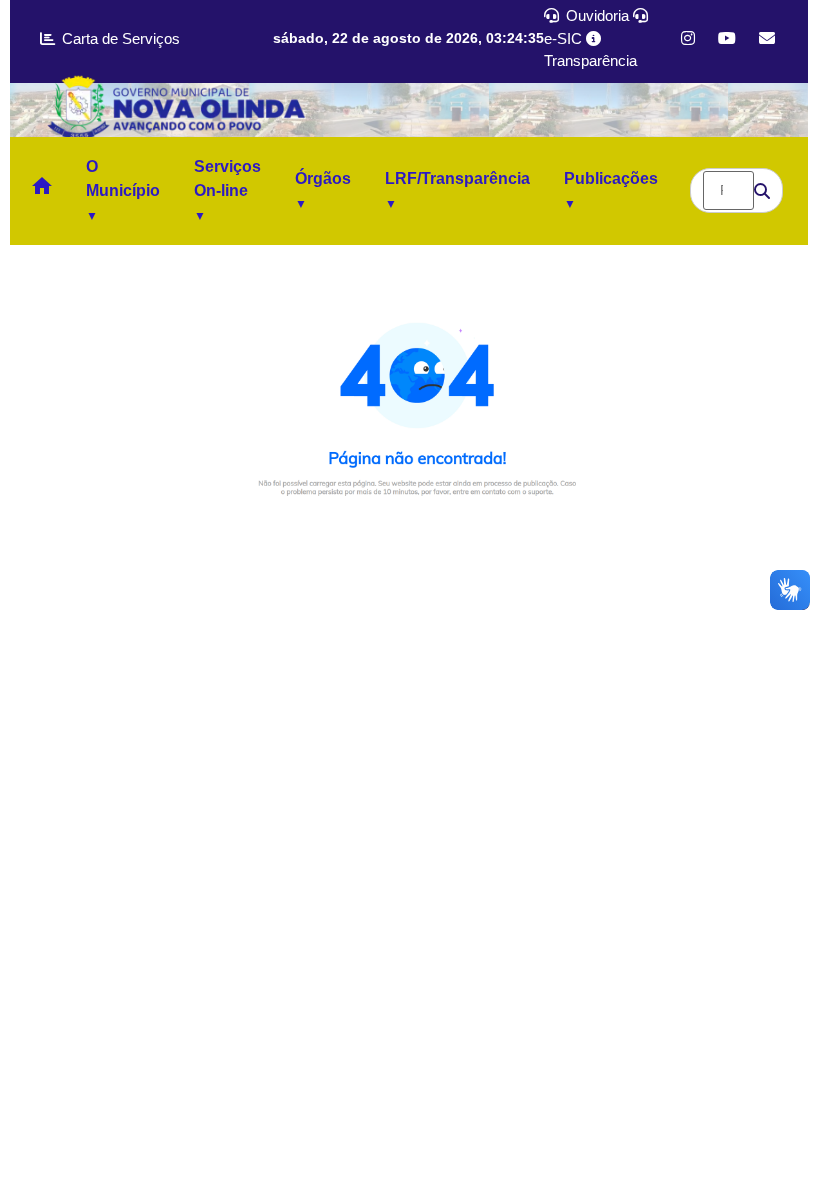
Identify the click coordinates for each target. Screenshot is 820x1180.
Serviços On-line (227, 178)
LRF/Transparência (457, 178)
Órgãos (323, 178)
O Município (123, 178)
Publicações (611, 178)
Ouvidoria (595, 15)
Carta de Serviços (119, 38)
